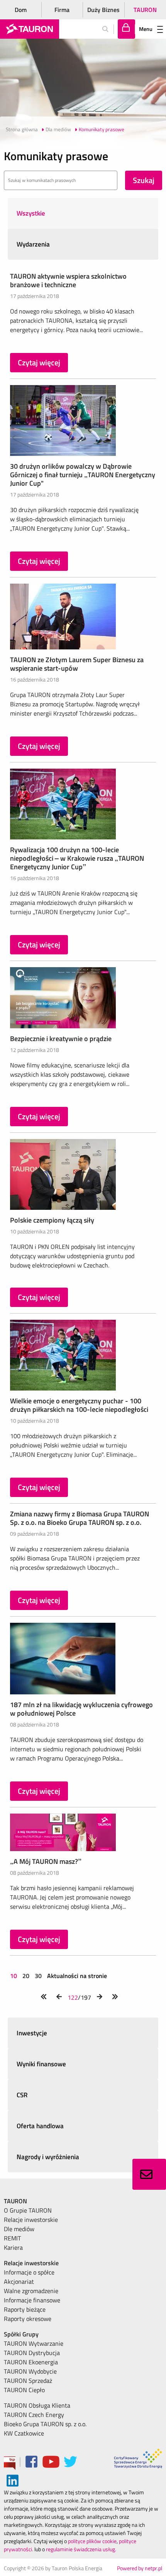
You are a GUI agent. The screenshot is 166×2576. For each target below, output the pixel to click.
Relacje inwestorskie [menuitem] (31, 2220)
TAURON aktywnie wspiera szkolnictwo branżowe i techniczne (68, 280)
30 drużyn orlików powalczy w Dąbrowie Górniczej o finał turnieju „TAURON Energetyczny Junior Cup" (83, 475)
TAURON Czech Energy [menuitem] (34, 2415)
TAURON (145, 10)
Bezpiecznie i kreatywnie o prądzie (61, 1039)
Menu (146, 29)
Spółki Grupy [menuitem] (21, 2334)
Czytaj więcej (39, 362)
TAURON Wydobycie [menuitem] (30, 2371)
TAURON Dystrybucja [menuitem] (32, 2353)
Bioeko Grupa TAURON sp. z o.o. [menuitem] (45, 2424)
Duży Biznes (103, 10)
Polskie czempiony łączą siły (52, 1220)
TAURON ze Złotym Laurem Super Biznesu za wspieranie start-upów (77, 664)
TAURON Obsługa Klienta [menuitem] (37, 2405)
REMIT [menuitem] (12, 2238)
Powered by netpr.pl (140, 2568)
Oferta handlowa (40, 2126)
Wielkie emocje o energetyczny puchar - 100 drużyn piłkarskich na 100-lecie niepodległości (79, 1405)
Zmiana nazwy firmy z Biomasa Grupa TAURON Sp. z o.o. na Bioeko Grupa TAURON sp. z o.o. (80, 1518)
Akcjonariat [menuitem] (19, 2281)
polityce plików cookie (92, 2541)
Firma (62, 10)
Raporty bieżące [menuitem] (25, 2309)
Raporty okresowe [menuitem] (28, 2319)
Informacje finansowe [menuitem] (32, 2300)
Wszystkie (31, 213)
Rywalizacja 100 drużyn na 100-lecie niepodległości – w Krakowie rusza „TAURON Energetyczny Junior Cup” (77, 858)
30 (38, 1976)
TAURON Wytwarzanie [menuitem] (34, 2343)
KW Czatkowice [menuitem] (24, 2433)
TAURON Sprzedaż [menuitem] (28, 2381)
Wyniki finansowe (41, 2064)
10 (14, 1976)
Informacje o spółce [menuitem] (29, 2272)
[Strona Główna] (30, 29)
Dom (21, 10)
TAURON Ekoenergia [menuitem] (31, 2362)
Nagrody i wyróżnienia (48, 2157)
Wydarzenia (33, 244)
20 (26, 1976)
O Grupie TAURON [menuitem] (28, 2210)
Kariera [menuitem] (13, 2247)
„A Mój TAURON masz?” (46, 1861)
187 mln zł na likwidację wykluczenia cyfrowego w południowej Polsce (81, 1709)
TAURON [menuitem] (15, 2201)
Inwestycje (32, 2033)
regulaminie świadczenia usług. (81, 2549)
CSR (22, 2095)
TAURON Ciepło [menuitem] (24, 2390)
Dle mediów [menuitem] (19, 2229)
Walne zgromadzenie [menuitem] (31, 2291)
